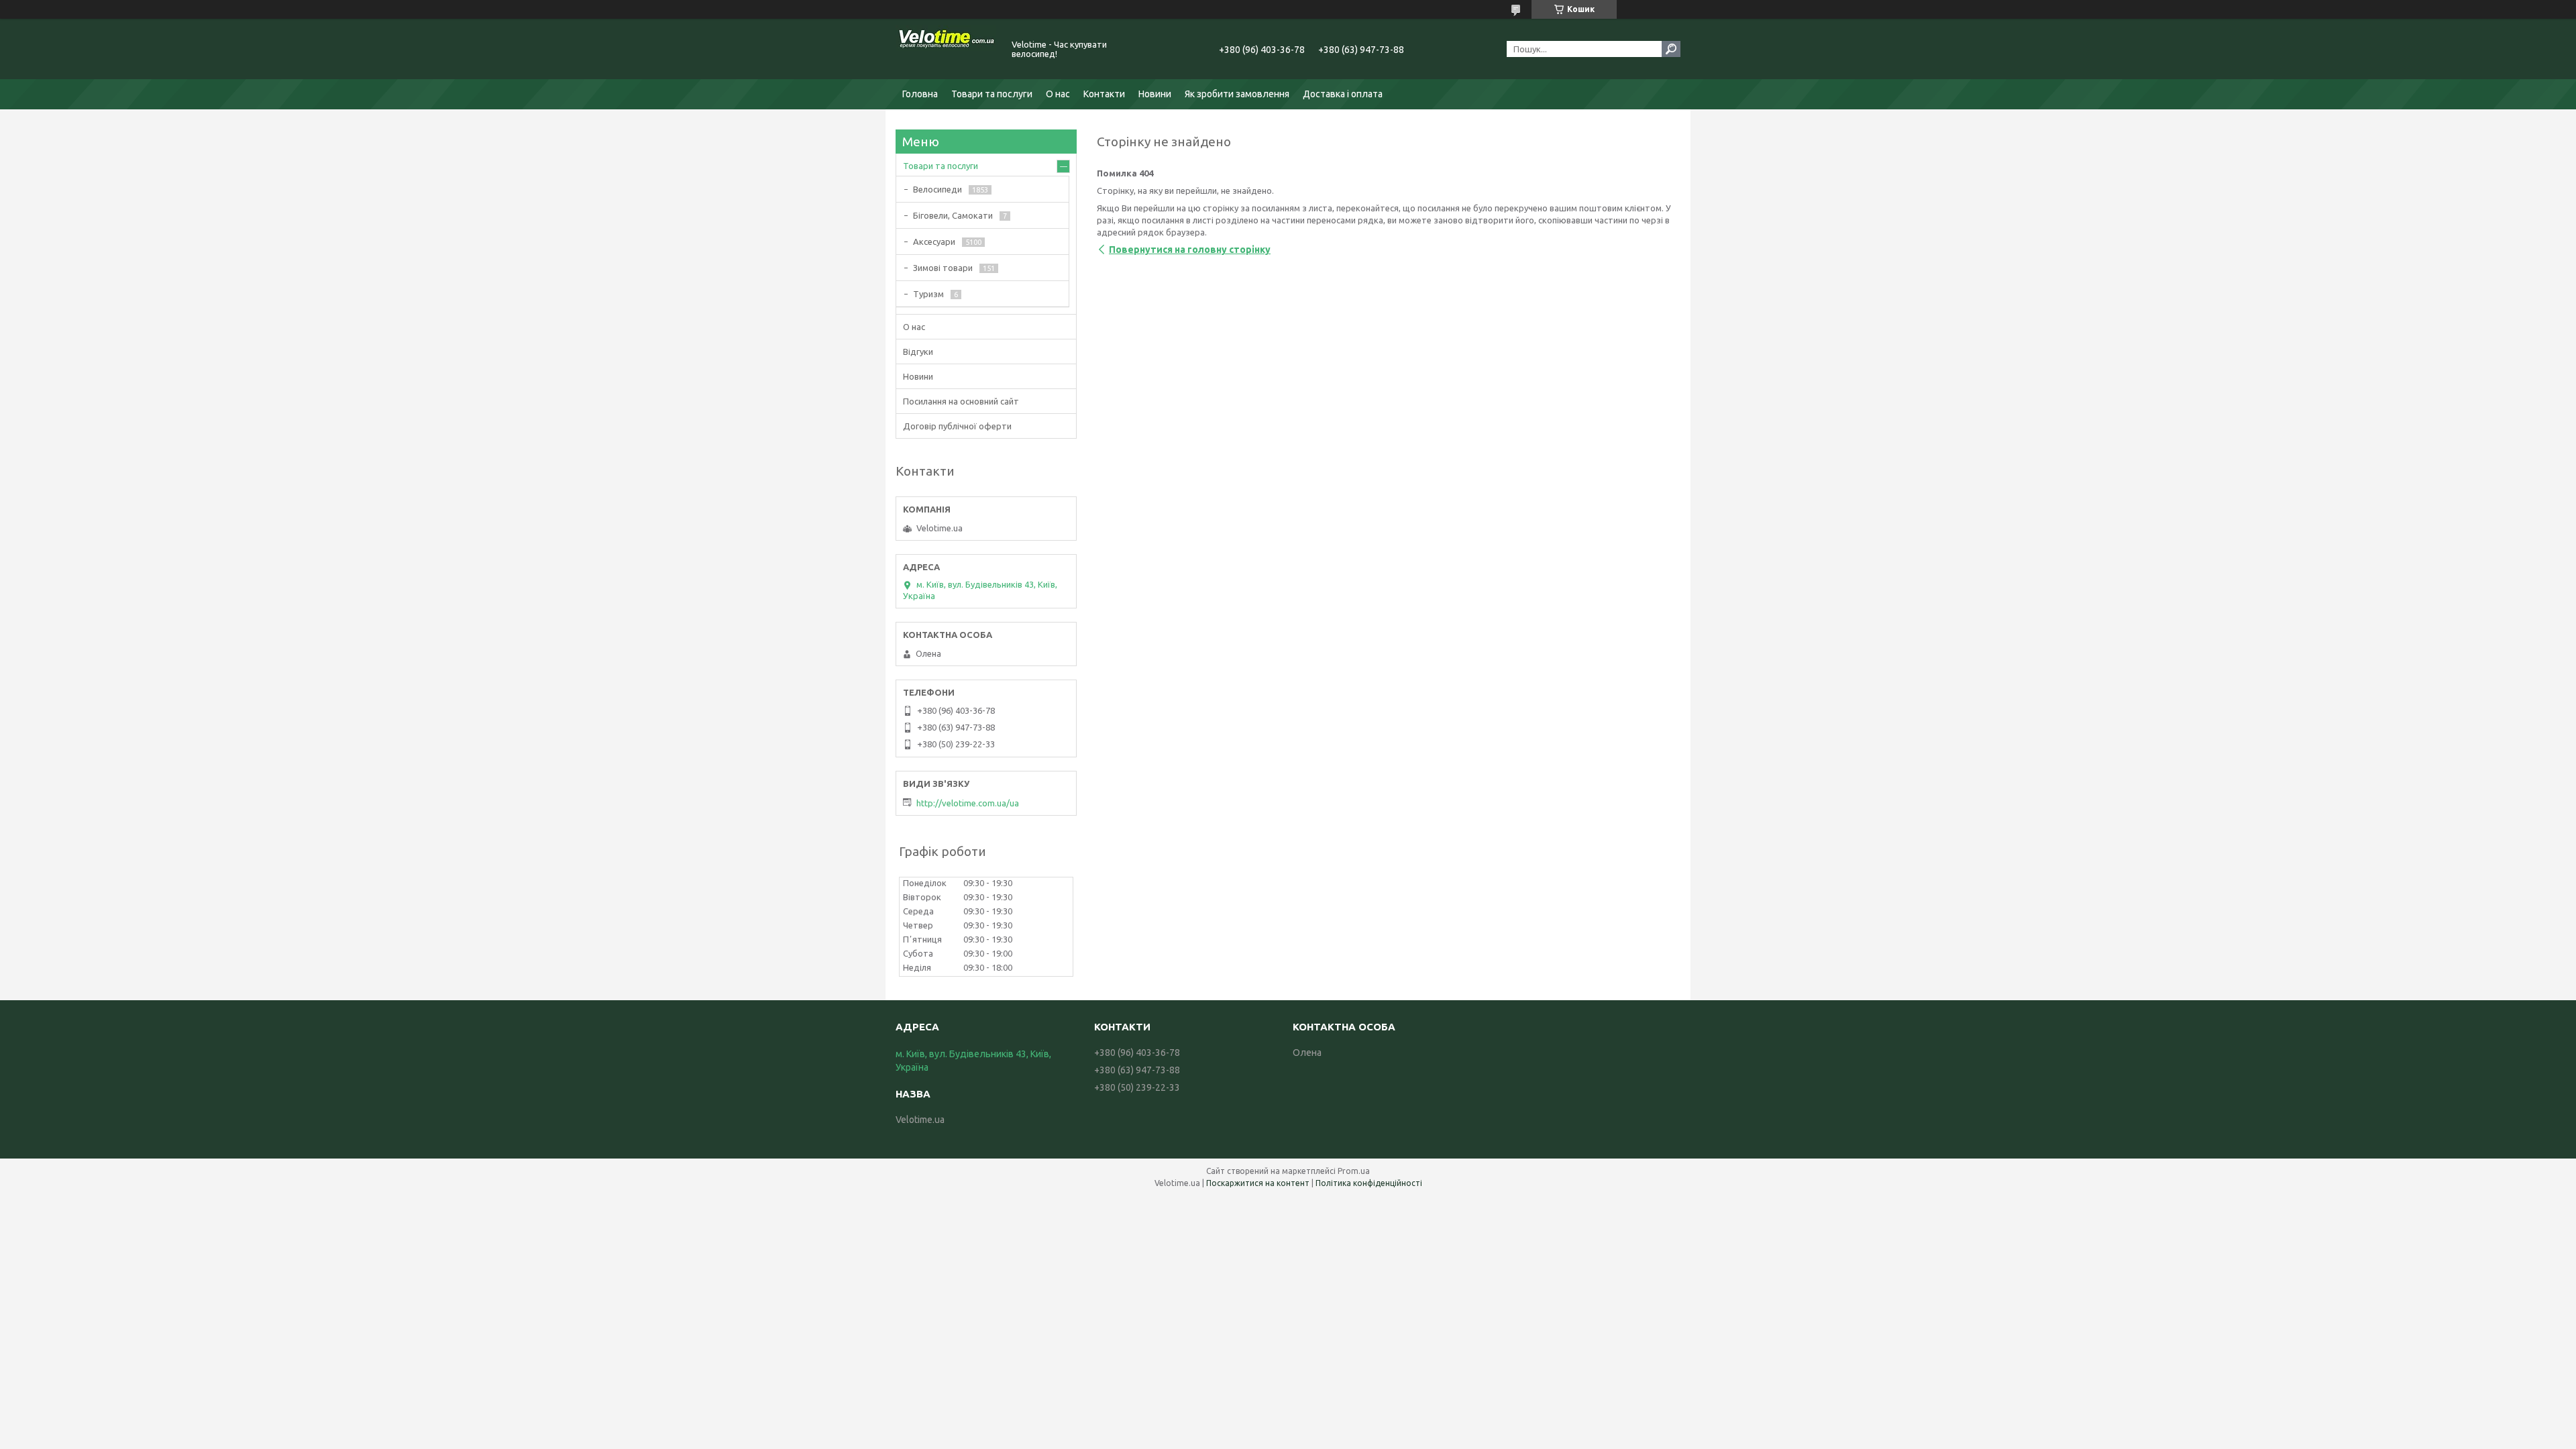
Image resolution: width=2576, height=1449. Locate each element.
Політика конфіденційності (1369, 1183)
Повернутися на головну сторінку (1190, 250)
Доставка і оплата (1343, 94)
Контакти (1104, 94)
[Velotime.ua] (946, 49)
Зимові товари (943, 268)
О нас (1058, 94)
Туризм (928, 294)
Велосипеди (937, 189)
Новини (1155, 94)
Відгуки (918, 352)
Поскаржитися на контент (1258, 1183)
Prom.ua (1354, 1171)
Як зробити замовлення (1237, 94)
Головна (920, 94)
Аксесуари (934, 241)
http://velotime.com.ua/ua (968, 803)
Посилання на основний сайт (961, 401)
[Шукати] (1671, 49)
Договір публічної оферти (957, 426)
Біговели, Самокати (953, 215)
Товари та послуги (992, 94)
